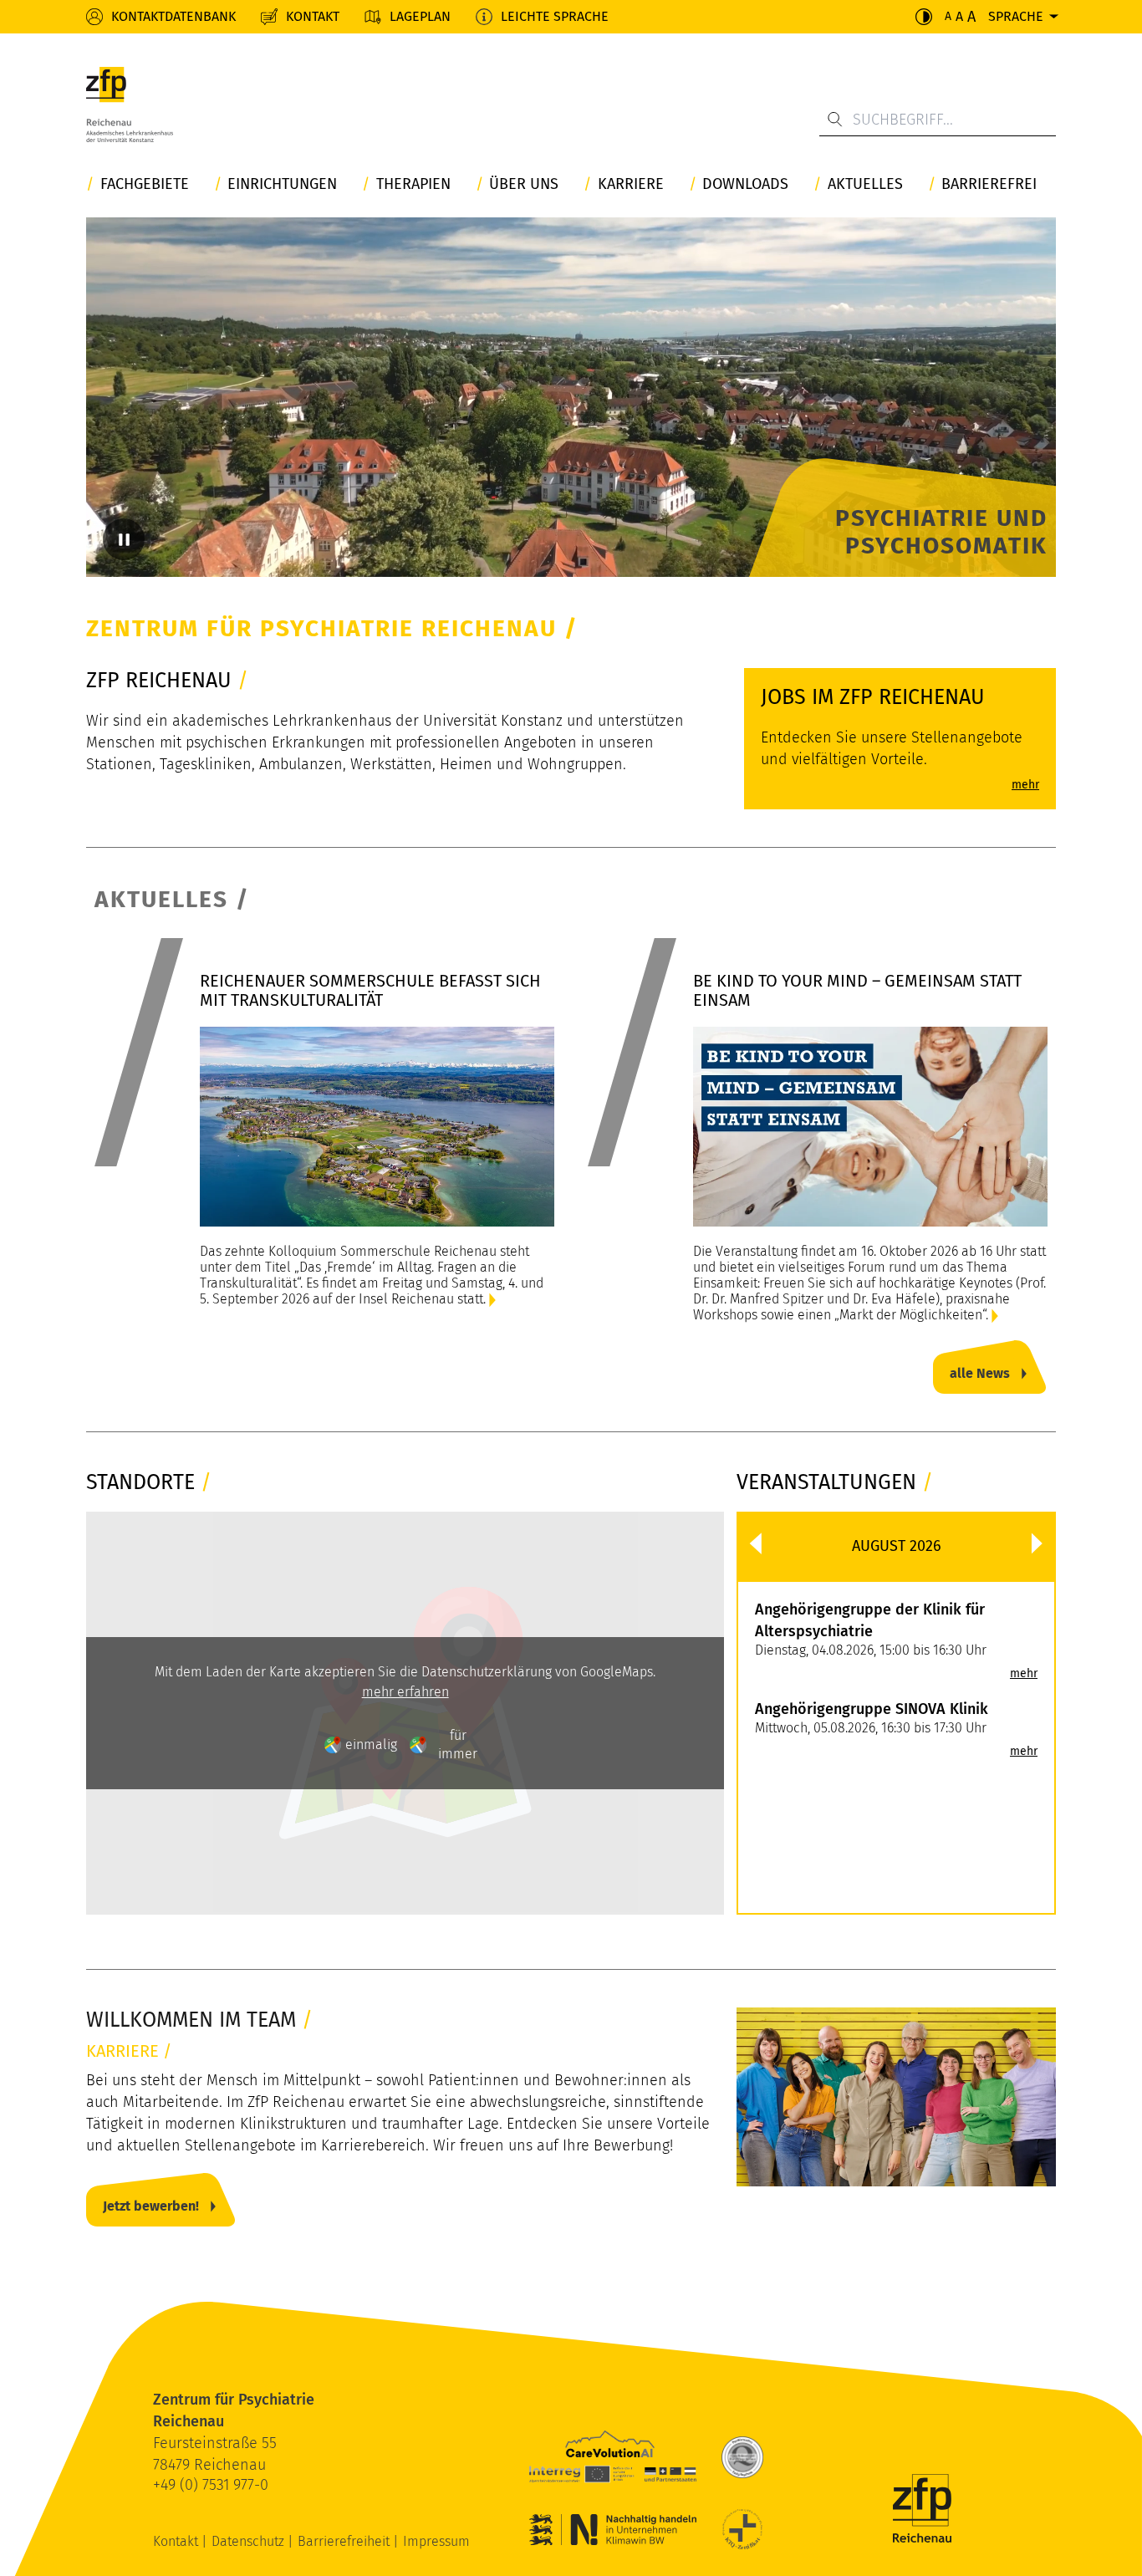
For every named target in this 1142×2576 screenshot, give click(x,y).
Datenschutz (250, 2541)
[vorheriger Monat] (755, 1543)
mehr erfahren (405, 1692)
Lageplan (420, 16)
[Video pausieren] (124, 539)
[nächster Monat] (1037, 1543)
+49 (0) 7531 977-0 (211, 2485)
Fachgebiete (145, 184)
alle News (980, 1373)
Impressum (436, 2541)
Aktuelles (865, 184)
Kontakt (313, 16)
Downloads (745, 184)
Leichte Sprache (555, 16)
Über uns (524, 184)
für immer (458, 1745)
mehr (1024, 1674)
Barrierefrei (989, 184)
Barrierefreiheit (345, 2541)
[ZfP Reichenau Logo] (130, 109)
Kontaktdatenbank (173, 16)
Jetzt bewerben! (151, 2206)
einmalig (371, 1745)
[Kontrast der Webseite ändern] (924, 17)
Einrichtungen (282, 184)
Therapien (413, 184)
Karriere (631, 184)
